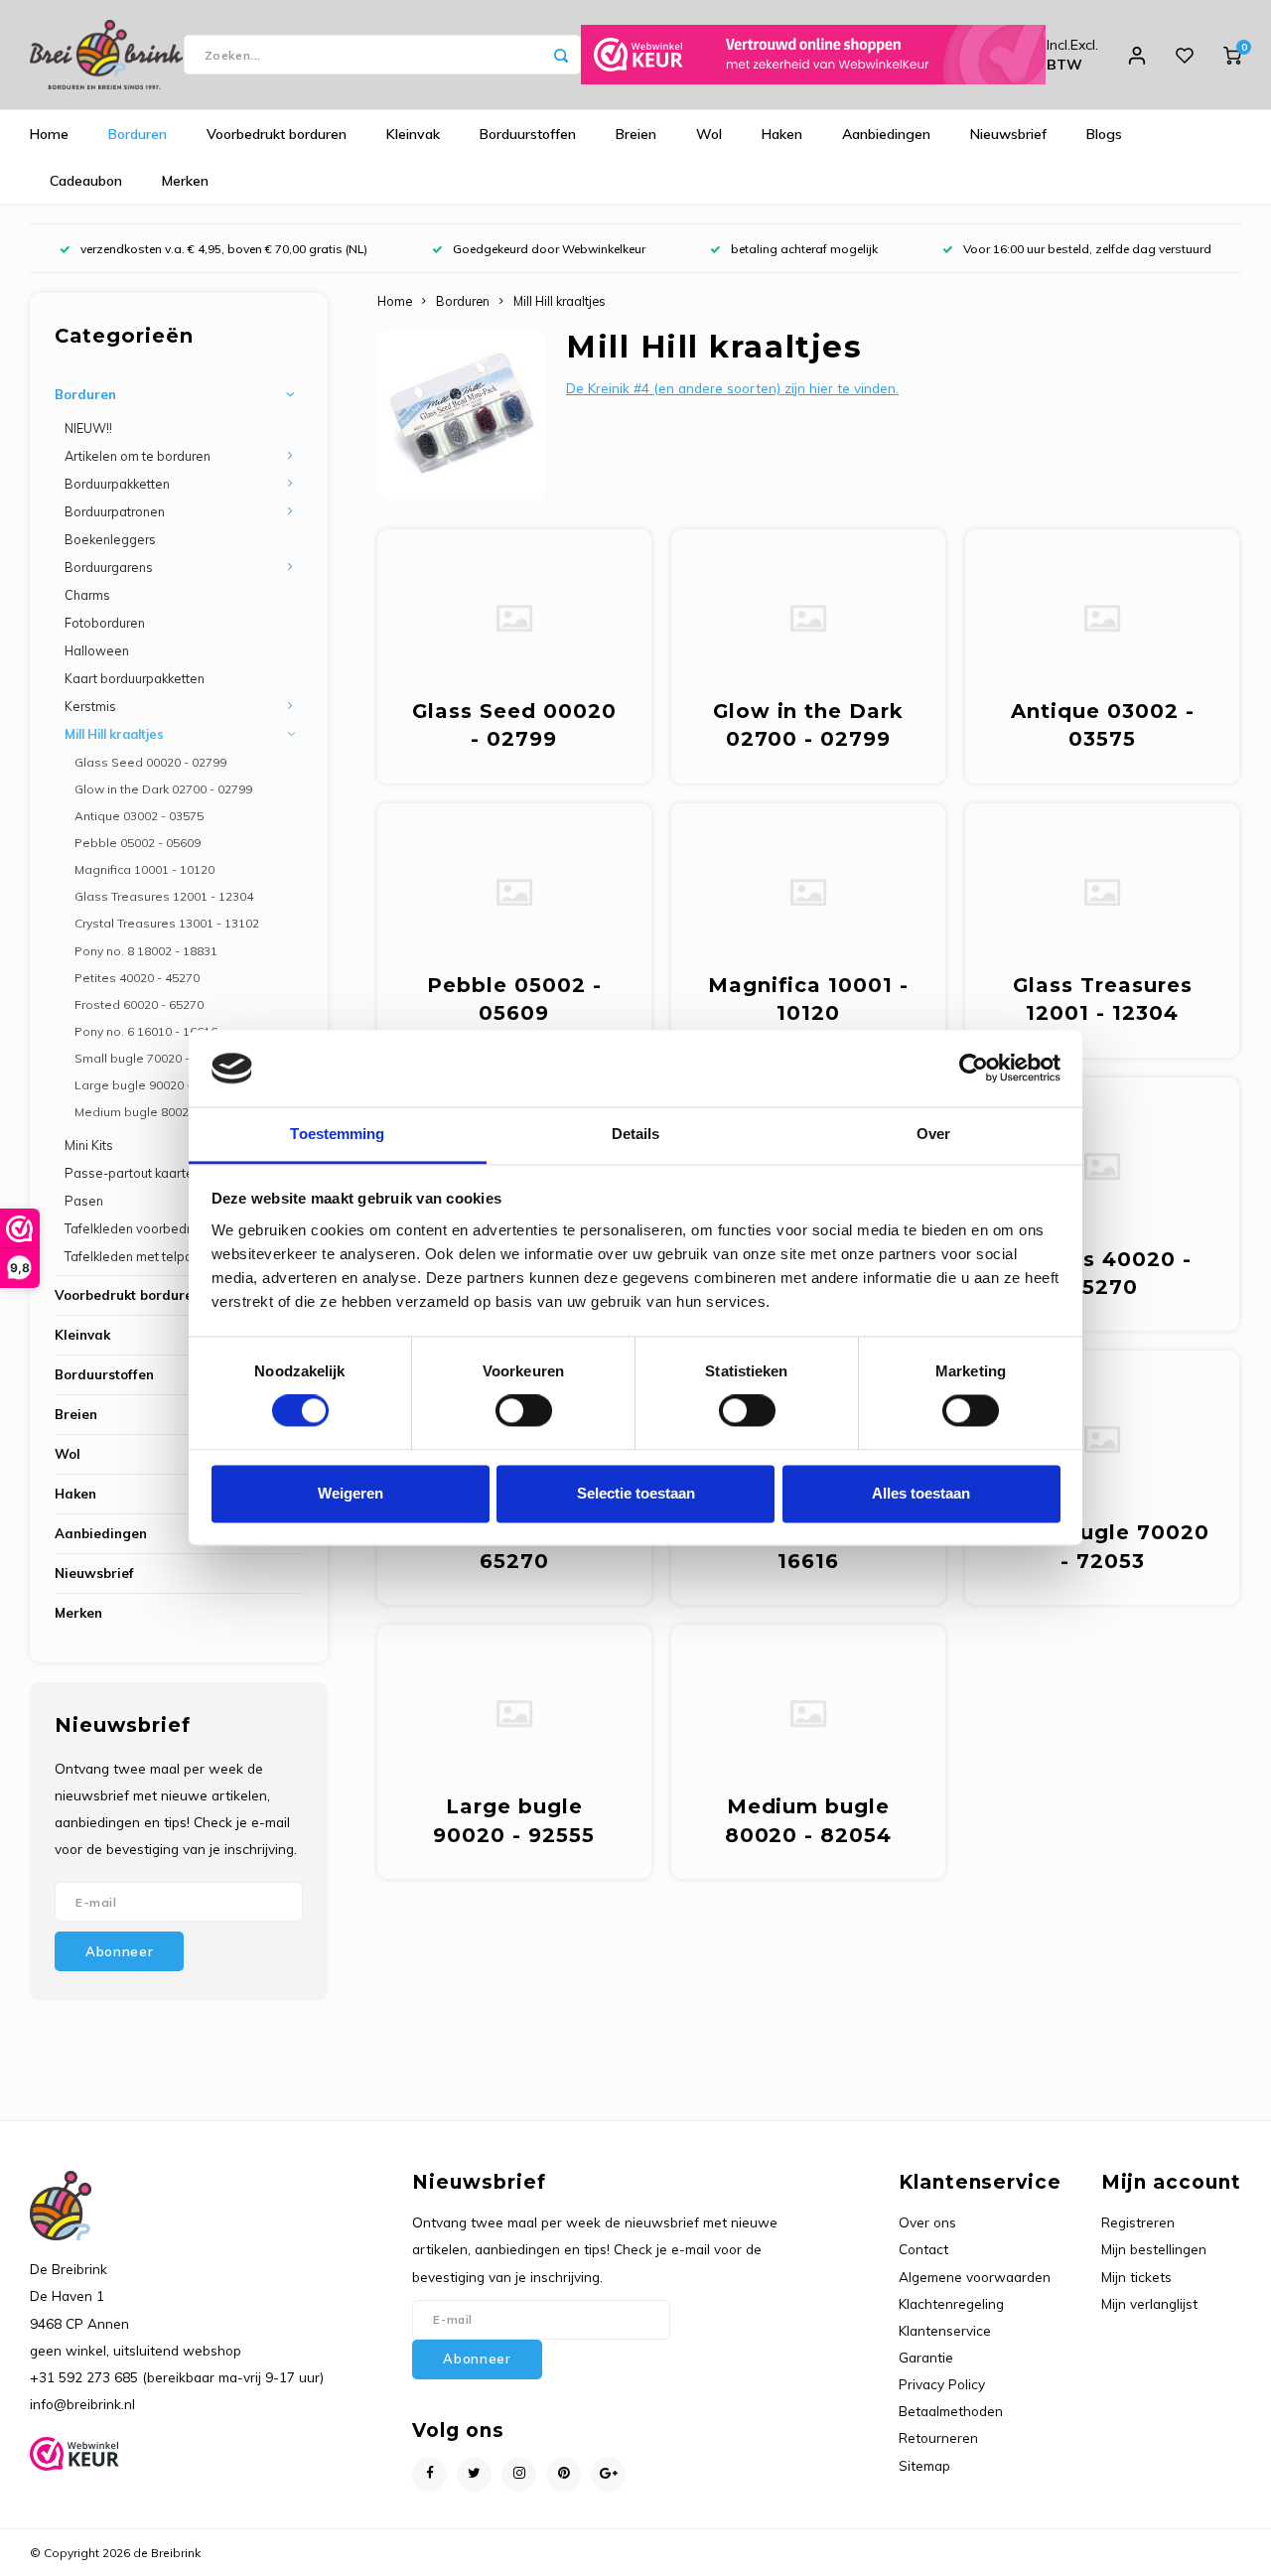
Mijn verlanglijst (1149, 2303)
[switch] (524, 1411)
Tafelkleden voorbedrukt (136, 1228)
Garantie (926, 2357)
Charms (87, 595)
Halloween (97, 650)
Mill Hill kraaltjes (114, 734)
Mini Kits (89, 1145)
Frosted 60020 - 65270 (139, 1004)
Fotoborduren (105, 623)
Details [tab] (636, 1134)
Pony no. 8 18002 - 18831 (146, 951)
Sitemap (924, 2465)
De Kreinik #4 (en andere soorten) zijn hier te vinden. (732, 388)
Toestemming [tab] (337, 1134)
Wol (709, 134)
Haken (782, 134)
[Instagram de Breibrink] (519, 2474)
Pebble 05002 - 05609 (138, 843)
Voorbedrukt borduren (277, 134)
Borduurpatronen (115, 511)
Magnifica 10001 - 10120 (144, 869)
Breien (636, 134)
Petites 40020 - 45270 (137, 978)
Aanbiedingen (886, 134)
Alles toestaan (921, 1493)
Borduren (138, 134)
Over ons (927, 2222)
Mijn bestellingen (1154, 2249)
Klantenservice (945, 2330)
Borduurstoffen (528, 134)
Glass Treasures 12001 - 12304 (164, 896)
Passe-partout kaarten (133, 1173)
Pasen (84, 1201)
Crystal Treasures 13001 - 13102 (167, 923)
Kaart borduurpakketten (135, 678)
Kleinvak (413, 134)
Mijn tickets (1136, 2277)
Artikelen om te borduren (138, 456)
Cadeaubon (86, 181)
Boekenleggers (110, 539)
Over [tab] (933, 1134)
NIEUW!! (88, 428)
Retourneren (938, 2437)
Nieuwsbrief (1008, 134)
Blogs (1104, 134)
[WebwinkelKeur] (813, 55)
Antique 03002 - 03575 (139, 816)
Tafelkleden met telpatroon (144, 1256)
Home (49, 134)
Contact (923, 2249)
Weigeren (351, 1493)
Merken (185, 181)
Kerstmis (90, 706)
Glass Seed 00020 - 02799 (150, 762)
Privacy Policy (942, 2384)
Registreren (1138, 2222)
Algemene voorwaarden (975, 2277)
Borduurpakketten (117, 484)
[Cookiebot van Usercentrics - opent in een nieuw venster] (974, 1069)
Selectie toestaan (636, 1493)
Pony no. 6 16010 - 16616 (146, 1031)
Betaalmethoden (951, 2411)
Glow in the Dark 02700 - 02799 (163, 789)
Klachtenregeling (951, 2303)
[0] (1232, 55)
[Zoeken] (561, 55)
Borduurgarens (109, 567)
